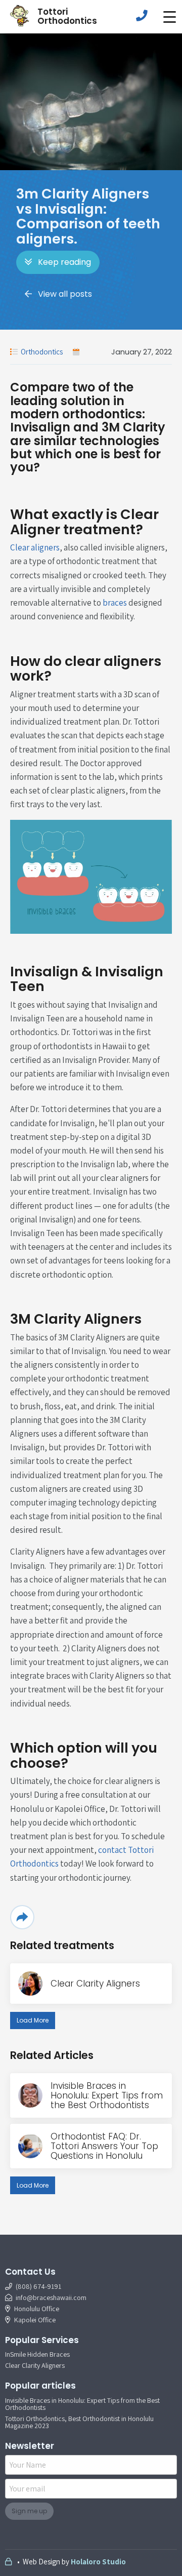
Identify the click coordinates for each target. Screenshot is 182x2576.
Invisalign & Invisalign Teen (87, 979)
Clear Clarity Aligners (35, 2365)
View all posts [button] (65, 294)
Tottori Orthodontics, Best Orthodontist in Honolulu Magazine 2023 (79, 2422)
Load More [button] (33, 2020)
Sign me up (29, 2511)
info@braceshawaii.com (51, 2297)
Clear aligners (35, 547)
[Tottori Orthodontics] (20, 16)
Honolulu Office (36, 2309)
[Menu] (169, 17)
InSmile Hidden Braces (37, 2354)
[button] (169, 17)
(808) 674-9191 (38, 2286)
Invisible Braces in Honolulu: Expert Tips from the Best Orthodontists (82, 2404)
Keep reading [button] (64, 262)
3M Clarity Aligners (76, 1319)
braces (115, 603)
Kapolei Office (34, 2320)
